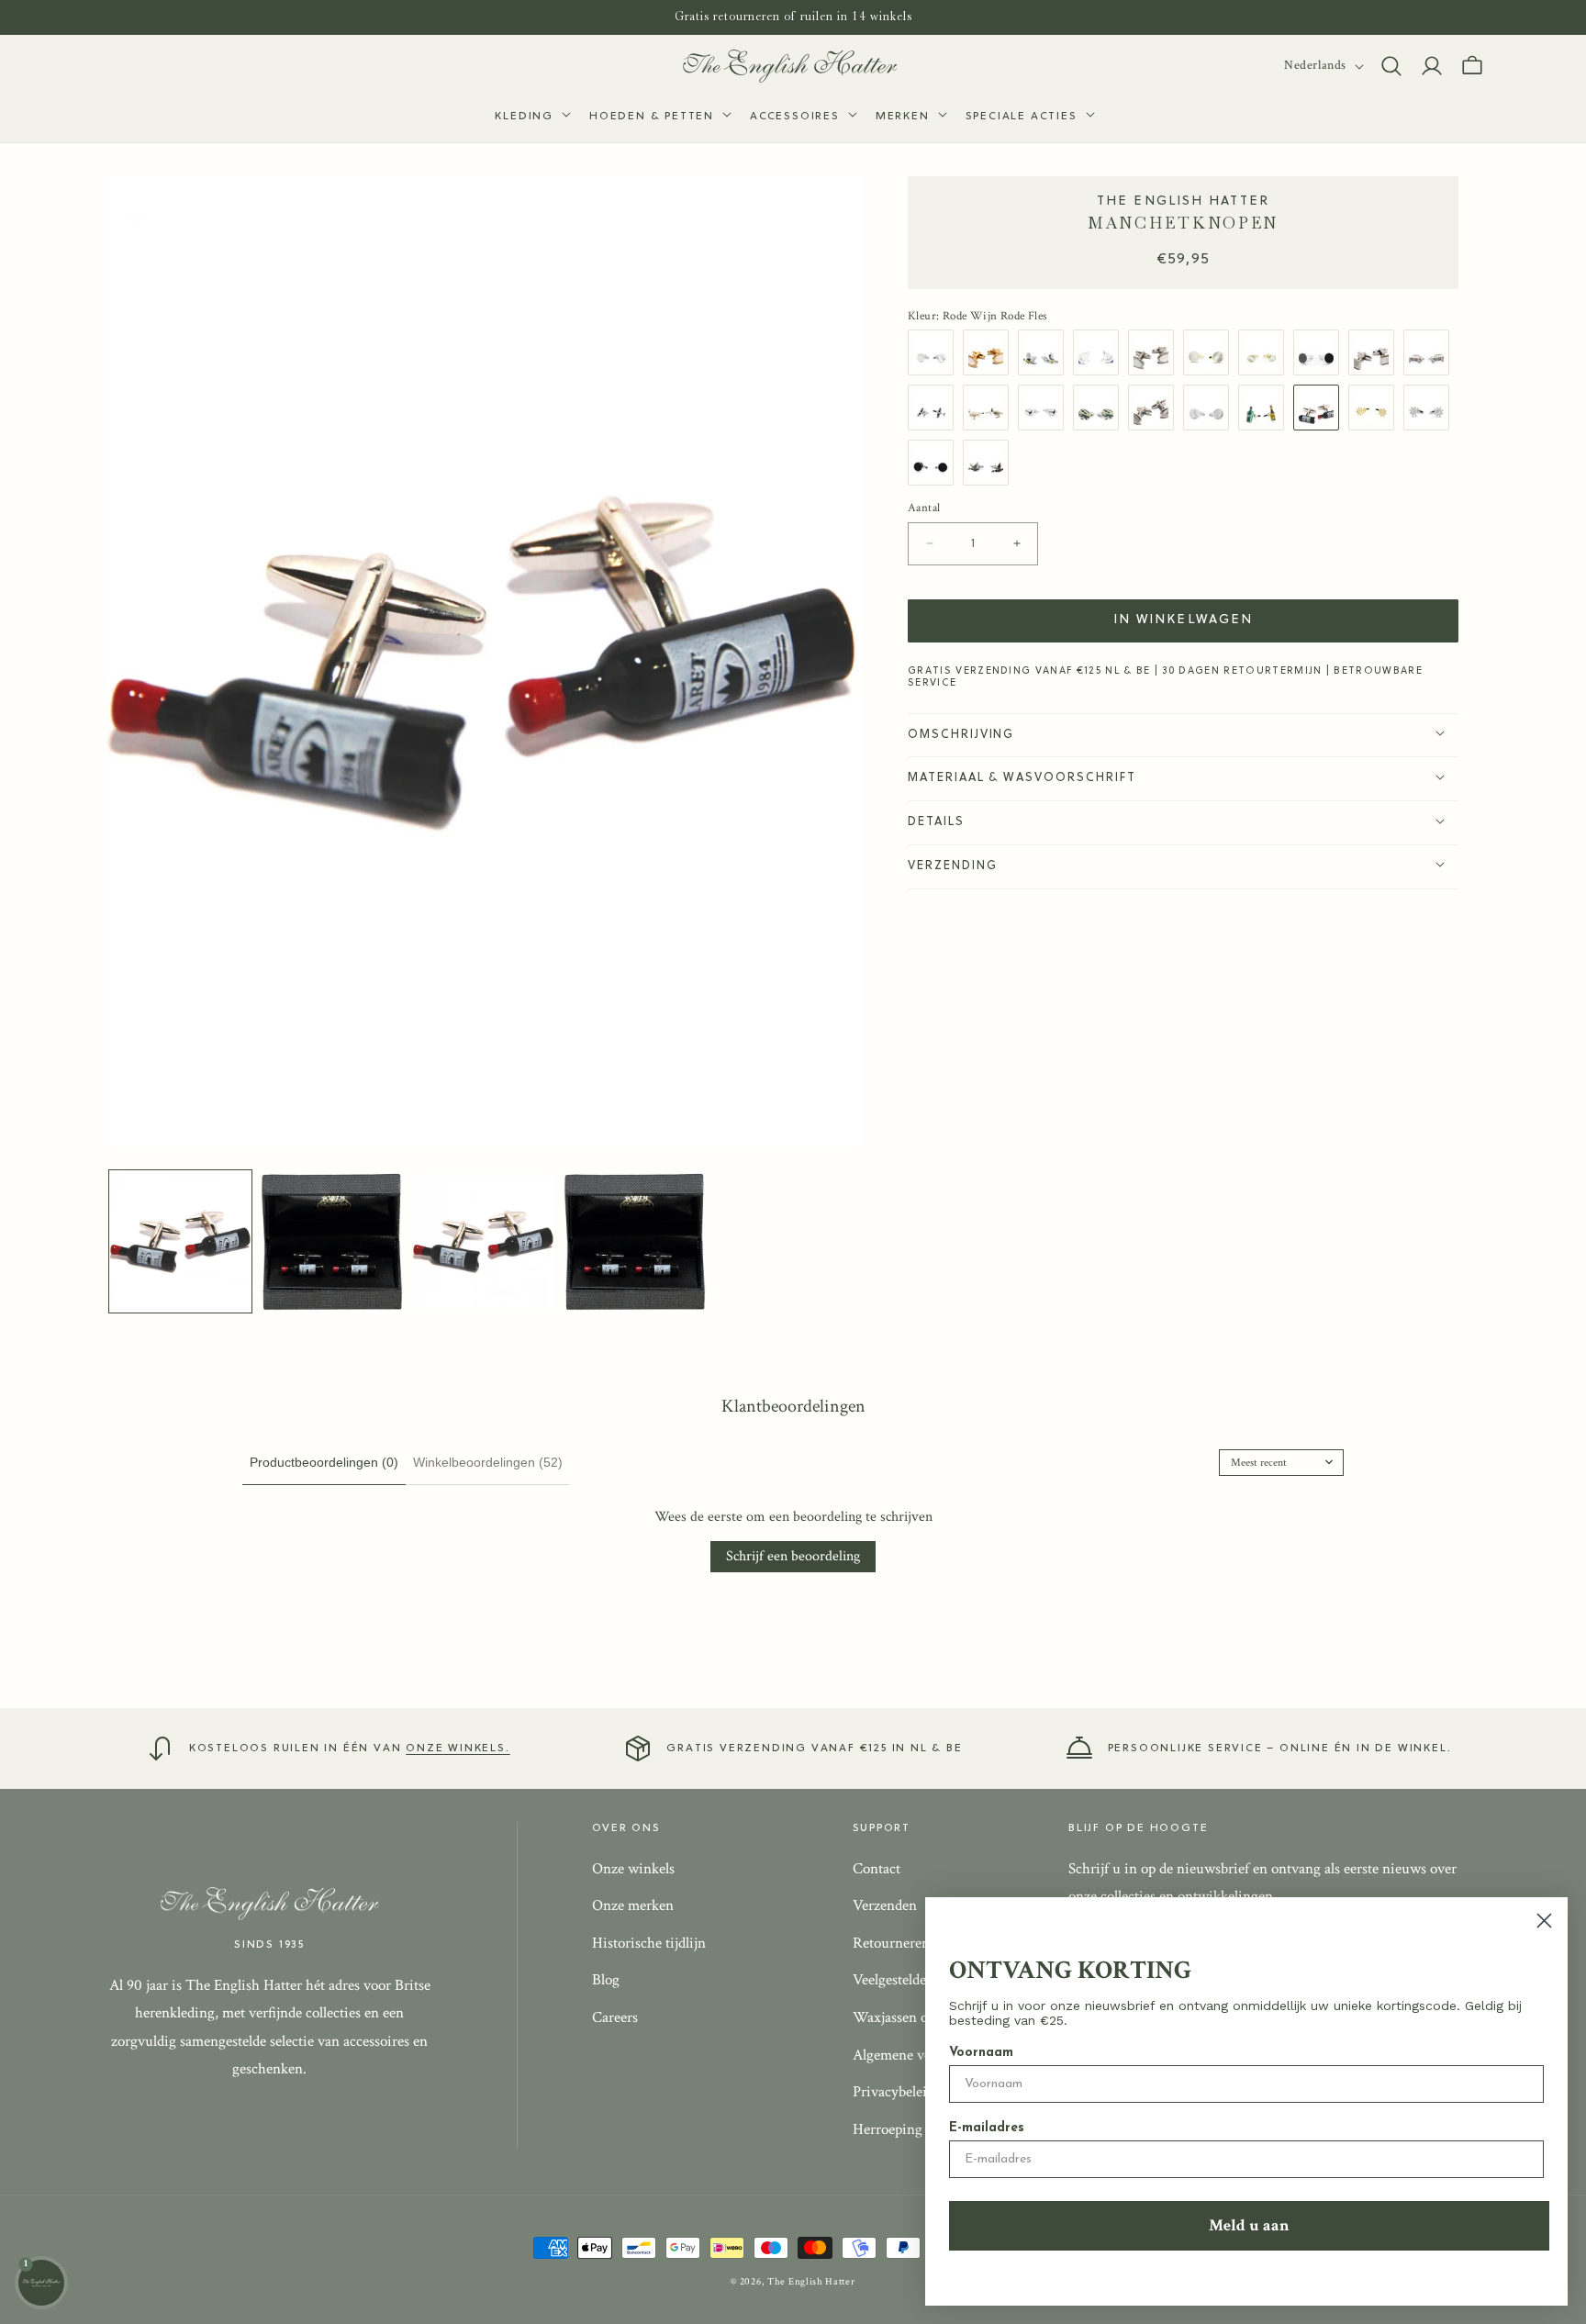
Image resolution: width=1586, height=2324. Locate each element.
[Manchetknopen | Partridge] (990, 407)
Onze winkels (633, 1869)
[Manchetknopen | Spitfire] (935, 407)
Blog (606, 1981)
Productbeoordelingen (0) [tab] (324, 1462)
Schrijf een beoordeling (793, 1556)
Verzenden (885, 1905)
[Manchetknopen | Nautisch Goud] (1376, 407)
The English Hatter (811, 2282)
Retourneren (891, 1943)
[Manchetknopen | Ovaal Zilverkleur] (1156, 352)
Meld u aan (1249, 2225)
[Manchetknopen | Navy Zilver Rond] (935, 462)
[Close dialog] (1544, 1921)
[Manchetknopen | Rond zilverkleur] (935, 352)
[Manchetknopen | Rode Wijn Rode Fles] (1321, 407)
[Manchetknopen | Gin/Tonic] (1266, 407)
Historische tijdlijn (649, 1943)
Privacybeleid (894, 2092)
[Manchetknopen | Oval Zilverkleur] (1156, 407)
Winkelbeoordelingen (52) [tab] (488, 1462)
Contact (877, 1869)
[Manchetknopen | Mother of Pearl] (1266, 352)
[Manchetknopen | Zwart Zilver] (1321, 352)
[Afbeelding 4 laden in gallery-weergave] (635, 1241)
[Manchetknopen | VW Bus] (1100, 407)
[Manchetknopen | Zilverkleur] (1376, 352)
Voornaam (981, 2053)
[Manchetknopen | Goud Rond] (1211, 352)
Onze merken (633, 1905)
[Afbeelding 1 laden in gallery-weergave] (180, 1241)
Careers (615, 2017)
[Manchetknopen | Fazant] (1045, 352)
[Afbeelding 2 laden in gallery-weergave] (332, 1241)
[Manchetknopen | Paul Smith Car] (1431, 352)
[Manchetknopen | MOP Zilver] (1211, 407)
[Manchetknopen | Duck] (990, 462)
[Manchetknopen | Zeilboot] (1100, 352)
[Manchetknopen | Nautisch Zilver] (1431, 407)
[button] (531, 117)
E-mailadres (987, 2128)
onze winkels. (458, 1749)
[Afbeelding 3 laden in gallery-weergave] (483, 1241)
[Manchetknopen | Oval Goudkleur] (990, 352)
